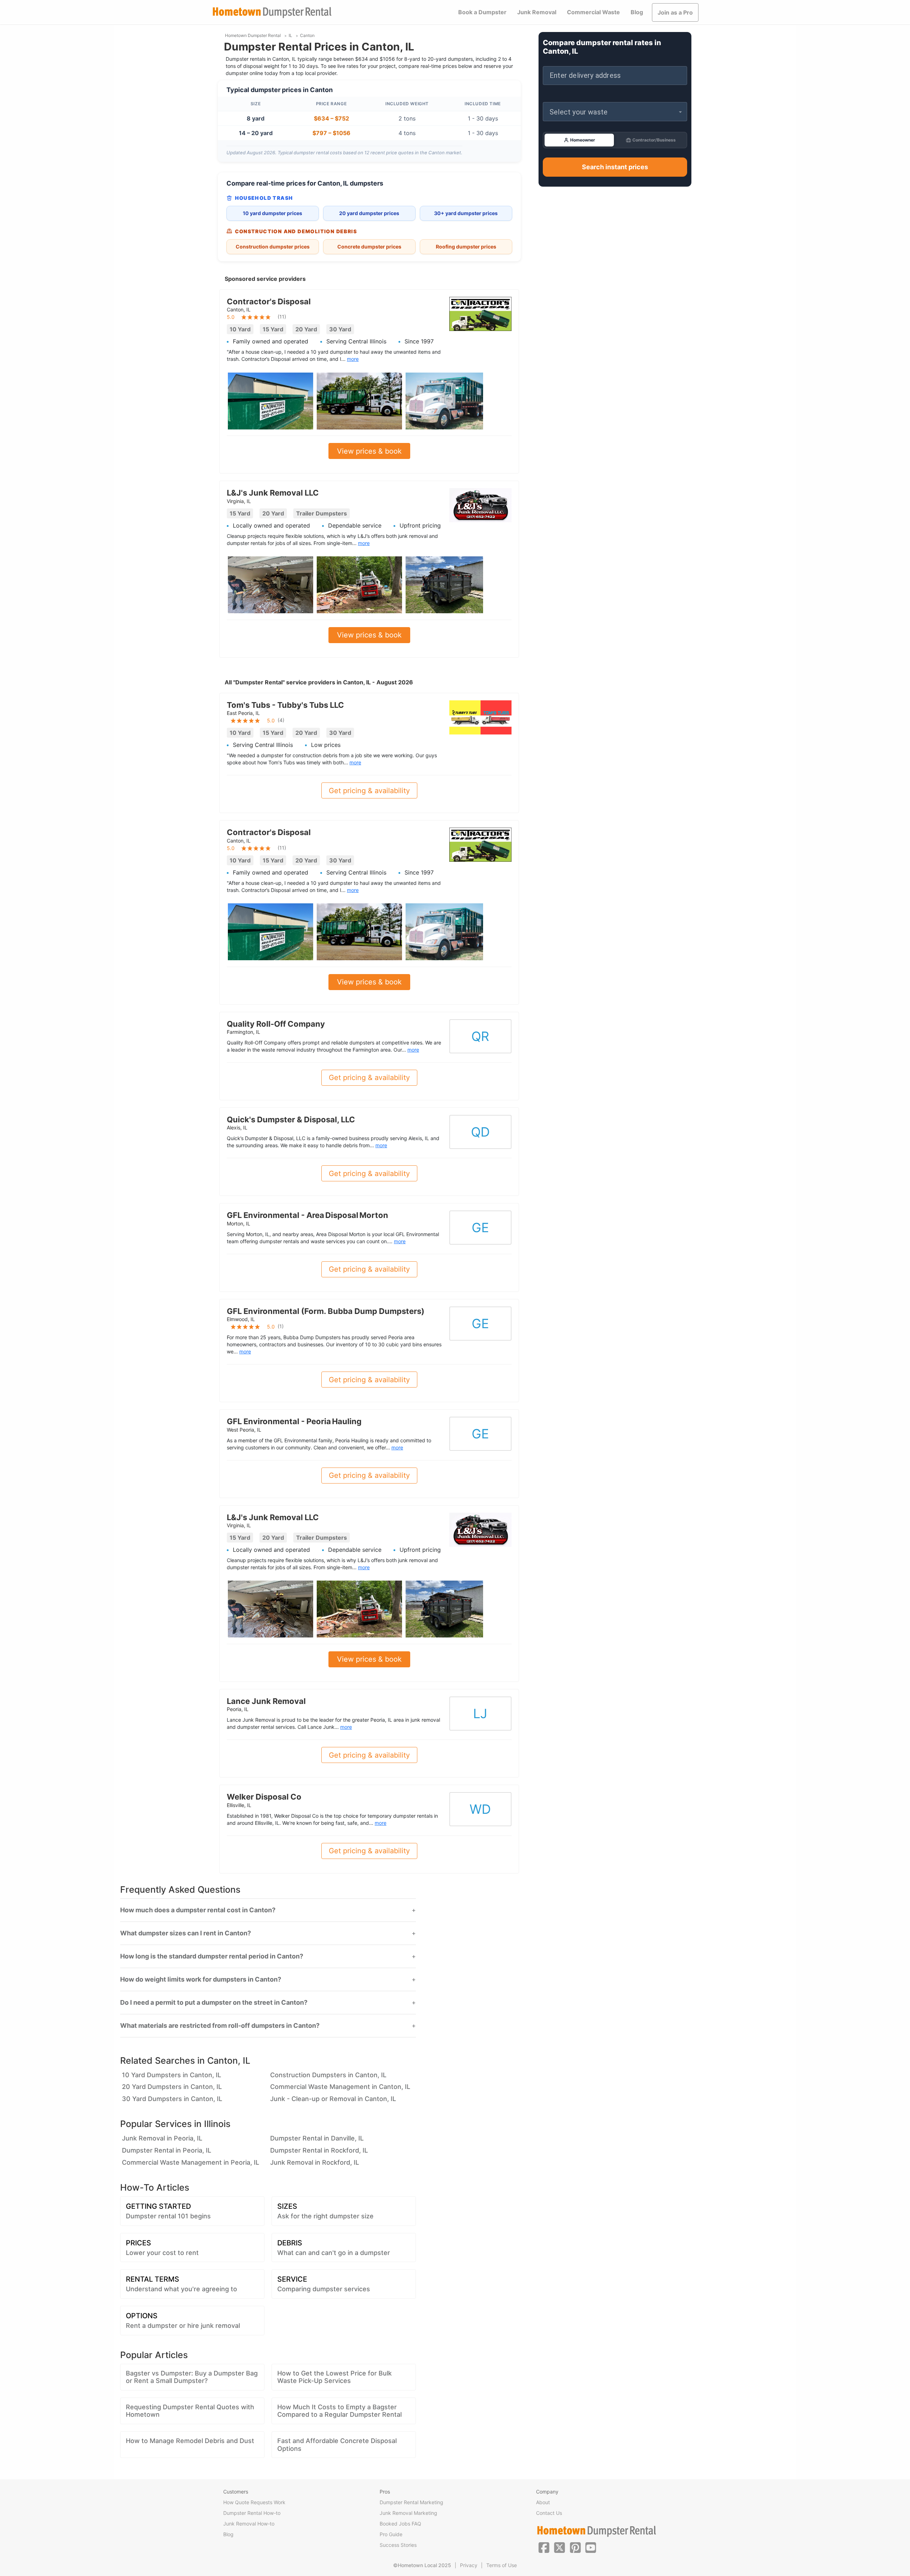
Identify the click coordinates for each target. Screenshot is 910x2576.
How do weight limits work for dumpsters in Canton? (201, 1979)
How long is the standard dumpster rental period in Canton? (212, 1956)
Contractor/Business (654, 140)
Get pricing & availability (369, 791)
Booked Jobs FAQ (400, 2524)
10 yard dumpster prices (272, 213)
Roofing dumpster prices (466, 247)
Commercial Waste (593, 12)
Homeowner (583, 140)
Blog (637, 12)
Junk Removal (537, 12)
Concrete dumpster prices (369, 247)
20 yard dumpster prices (369, 213)
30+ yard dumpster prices (466, 213)
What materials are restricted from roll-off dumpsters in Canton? (220, 2026)
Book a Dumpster (482, 12)
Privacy (469, 2565)
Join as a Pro (675, 12)
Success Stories (398, 2545)
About (543, 2502)
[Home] (272, 13)
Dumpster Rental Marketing (411, 2502)
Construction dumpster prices (273, 247)
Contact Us (549, 2513)
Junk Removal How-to (249, 2524)
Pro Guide (391, 2534)
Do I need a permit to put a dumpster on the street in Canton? (214, 2003)
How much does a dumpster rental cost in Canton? (198, 1910)
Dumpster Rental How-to (252, 2513)
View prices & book (369, 451)
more (353, 359)
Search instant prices (615, 167)
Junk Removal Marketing (408, 2513)
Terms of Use (502, 2565)
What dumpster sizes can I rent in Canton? (186, 1933)
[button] (615, 112)
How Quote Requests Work (254, 2502)
